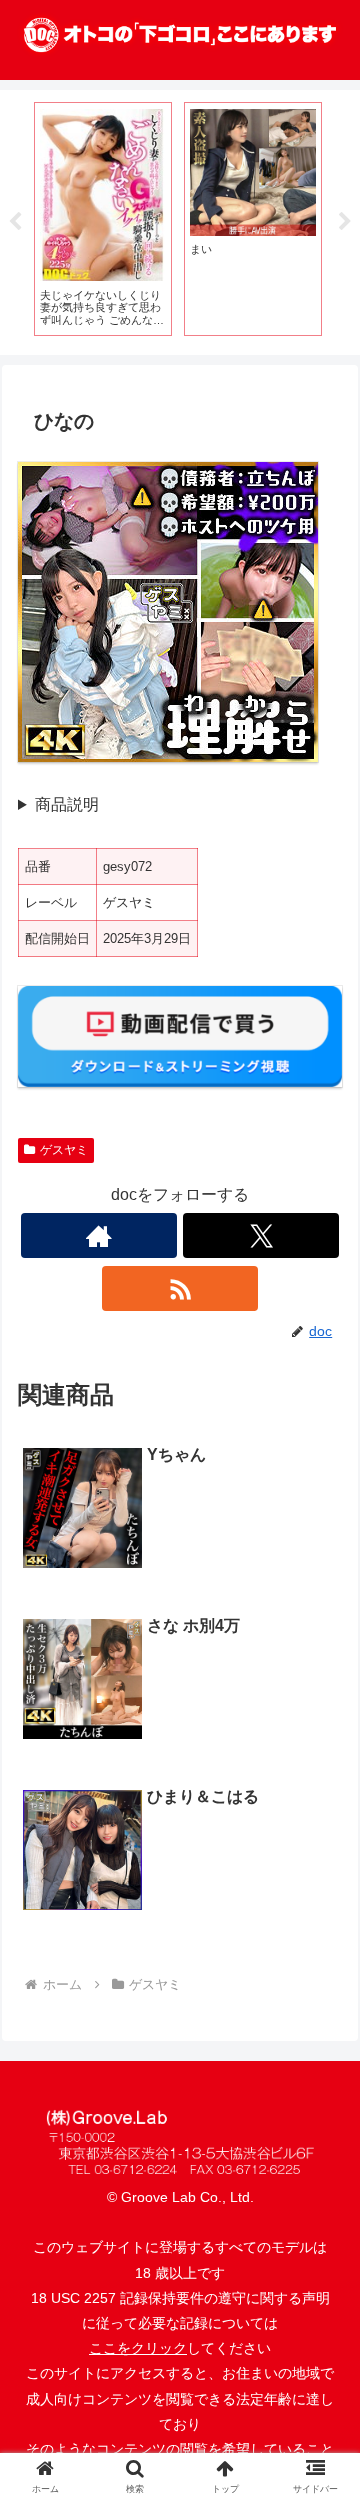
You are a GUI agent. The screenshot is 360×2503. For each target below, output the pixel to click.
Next (345, 222)
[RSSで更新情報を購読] (180, 1288)
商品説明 (67, 804)
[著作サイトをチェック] (99, 1235)
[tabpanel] (103, 218)
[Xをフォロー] (261, 1235)
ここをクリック (138, 2348)
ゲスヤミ (64, 1150)
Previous (15, 222)
